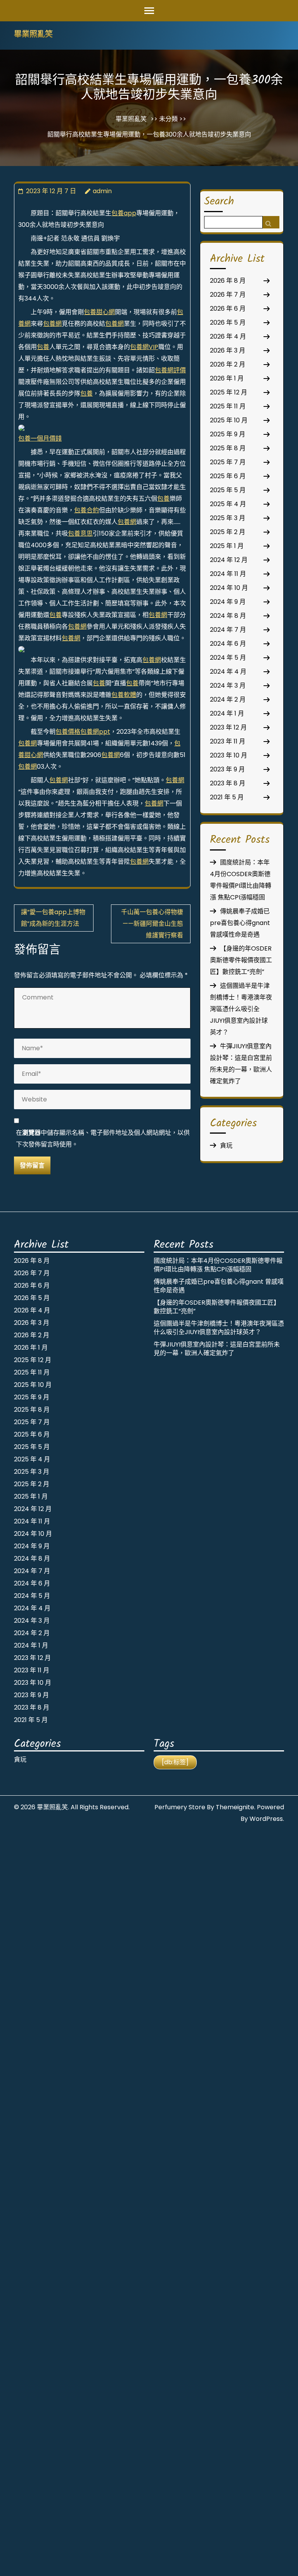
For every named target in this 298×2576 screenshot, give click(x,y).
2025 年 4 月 (228, 504)
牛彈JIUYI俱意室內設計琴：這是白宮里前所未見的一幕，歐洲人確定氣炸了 (217, 1349)
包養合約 (87, 510)
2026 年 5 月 (228, 322)
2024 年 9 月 (228, 602)
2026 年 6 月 (228, 309)
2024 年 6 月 (228, 644)
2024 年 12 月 (229, 560)
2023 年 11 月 (228, 741)
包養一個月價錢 (40, 438)
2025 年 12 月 (229, 392)
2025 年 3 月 (228, 518)
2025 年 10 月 (229, 420)
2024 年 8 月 (228, 616)
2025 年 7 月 (228, 462)
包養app (124, 213)
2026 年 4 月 (228, 336)
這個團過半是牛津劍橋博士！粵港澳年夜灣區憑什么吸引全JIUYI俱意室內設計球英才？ (241, 1009)
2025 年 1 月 (227, 546)
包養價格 (68, 732)
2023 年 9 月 (227, 769)
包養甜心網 (99, 312)
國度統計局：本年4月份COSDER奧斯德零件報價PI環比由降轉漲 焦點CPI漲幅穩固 (218, 1265)
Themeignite (235, 1807)
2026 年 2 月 (228, 364)
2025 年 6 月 (228, 476)
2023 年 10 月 (229, 755)
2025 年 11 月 (228, 406)
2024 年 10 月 (229, 588)
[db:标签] (175, 1762)
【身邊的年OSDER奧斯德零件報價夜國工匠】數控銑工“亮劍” (241, 960)
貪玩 (226, 1145)
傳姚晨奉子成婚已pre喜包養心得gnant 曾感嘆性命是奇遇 (240, 923)
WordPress (266, 1819)
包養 (43, 347)
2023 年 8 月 (228, 783)
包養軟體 (124, 695)
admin (102, 191)
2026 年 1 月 (227, 378)
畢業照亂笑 (33, 35)
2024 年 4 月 (228, 672)
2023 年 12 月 (228, 727)
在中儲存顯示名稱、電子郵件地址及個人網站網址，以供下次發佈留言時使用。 (103, 1138)
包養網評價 (170, 370)
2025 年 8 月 (228, 448)
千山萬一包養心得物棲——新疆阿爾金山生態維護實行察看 (152, 924)
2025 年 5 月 (228, 490)
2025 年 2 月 (228, 532)
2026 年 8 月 (228, 281)
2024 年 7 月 (228, 630)
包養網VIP (144, 347)
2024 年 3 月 (228, 685)
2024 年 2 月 (228, 699)
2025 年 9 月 (228, 434)
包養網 (52, 324)
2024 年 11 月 (228, 574)
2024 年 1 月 (227, 713)
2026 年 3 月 (228, 350)
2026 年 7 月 (228, 295)
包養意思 (80, 533)
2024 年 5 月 (228, 658)
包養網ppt (95, 732)
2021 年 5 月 (227, 797)
